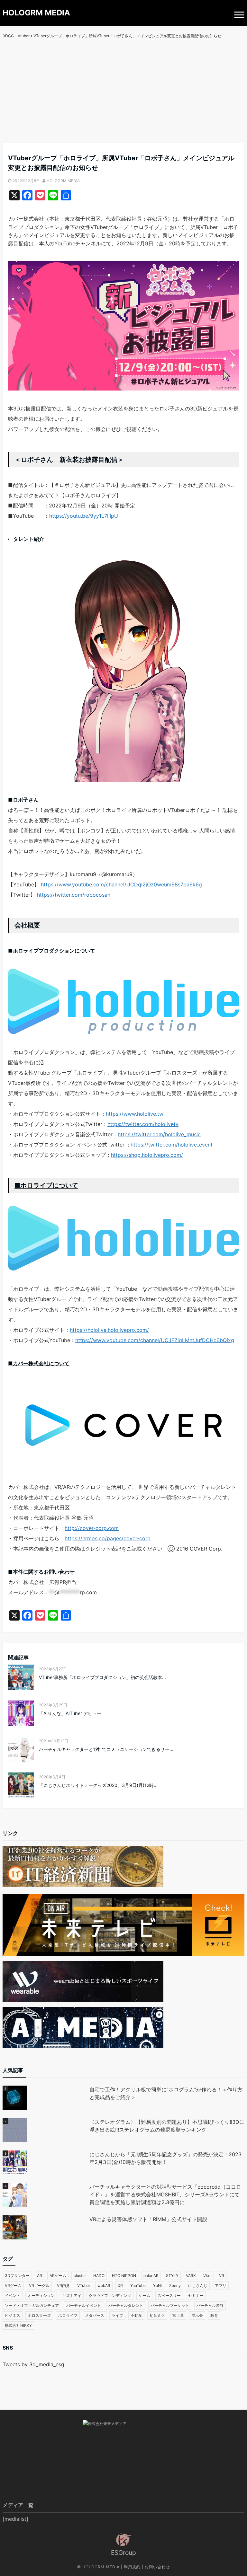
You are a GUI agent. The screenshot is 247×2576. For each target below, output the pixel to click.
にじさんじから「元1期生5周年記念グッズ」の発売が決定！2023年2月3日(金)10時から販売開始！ (165, 2158)
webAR (104, 2286)
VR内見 (63, 2286)
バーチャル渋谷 (210, 2305)
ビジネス (13, 2315)
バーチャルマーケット (170, 2305)
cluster (80, 2276)
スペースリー (169, 2295)
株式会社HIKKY (18, 2325)
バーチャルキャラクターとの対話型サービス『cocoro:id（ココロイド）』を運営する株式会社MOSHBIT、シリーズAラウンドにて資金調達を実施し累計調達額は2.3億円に (165, 2194)
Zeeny (175, 2286)
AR (40, 2276)
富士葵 (178, 2315)
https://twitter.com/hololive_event (172, 1145)
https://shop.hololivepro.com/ (147, 1155)
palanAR (151, 2276)
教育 (214, 2315)
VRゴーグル (39, 2286)
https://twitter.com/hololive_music (159, 1134)
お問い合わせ (157, 2567)
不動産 (136, 2315)
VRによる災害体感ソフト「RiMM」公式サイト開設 (148, 2219)
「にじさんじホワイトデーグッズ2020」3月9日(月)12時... (98, 1785)
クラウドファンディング (110, 2295)
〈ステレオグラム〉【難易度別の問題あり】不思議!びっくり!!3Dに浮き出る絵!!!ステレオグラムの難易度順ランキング (167, 2126)
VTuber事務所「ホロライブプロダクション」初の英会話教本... (102, 1677)
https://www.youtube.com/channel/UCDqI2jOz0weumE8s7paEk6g (121, 884)
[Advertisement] (123, 94)
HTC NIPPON (124, 2276)
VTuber (84, 2286)
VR (222, 2276)
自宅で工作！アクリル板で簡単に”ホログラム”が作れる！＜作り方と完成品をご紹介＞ (166, 2093)
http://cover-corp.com (92, 1528)
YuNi (157, 2286)
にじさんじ (198, 2286)
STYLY (172, 2276)
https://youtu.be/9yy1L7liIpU (84, 516)
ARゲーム (58, 2276)
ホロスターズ (39, 2315)
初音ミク (157, 2315)
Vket (207, 2276)
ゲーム (144, 2295)
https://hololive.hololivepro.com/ (109, 1330)
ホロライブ (68, 2315)
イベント (13, 2295)
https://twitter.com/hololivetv (143, 1124)
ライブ (117, 2315)
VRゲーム (13, 2286)
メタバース (95, 2315)
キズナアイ (72, 2295)
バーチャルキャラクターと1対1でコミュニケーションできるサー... (106, 1749)
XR (120, 2286)
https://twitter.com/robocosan (74, 895)
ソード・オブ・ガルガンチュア (32, 2305)
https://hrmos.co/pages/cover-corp (108, 1538)
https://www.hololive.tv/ (135, 1114)
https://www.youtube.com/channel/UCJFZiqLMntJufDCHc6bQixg (155, 1340)
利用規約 (132, 2567)
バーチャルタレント (126, 2305)
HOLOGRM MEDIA (36, 13)
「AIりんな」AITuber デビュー (70, 1713)
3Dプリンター (17, 2276)
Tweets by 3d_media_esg (33, 2364)
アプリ (221, 2286)
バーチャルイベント (84, 2305)
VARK (191, 2276)
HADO (99, 2276)
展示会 (197, 2315)
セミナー (196, 2295)
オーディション (41, 2295)
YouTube (138, 2286)
